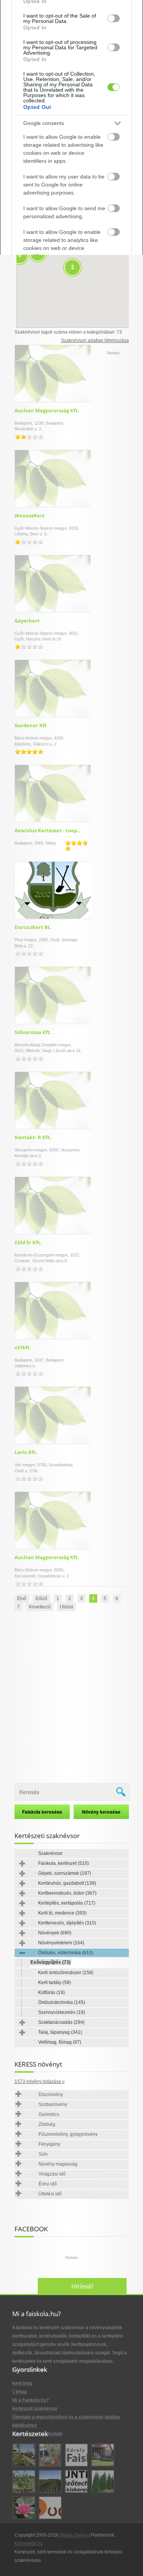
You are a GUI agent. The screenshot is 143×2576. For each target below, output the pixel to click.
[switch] (114, 18)
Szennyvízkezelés (62, 2012)
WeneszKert (30, 516)
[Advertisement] (71, 1698)
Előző (41, 1598)
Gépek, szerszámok (65, 1873)
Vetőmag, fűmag (60, 2042)
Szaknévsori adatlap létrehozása (95, 340)
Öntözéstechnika (62, 2002)
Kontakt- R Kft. (33, 1137)
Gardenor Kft (31, 725)
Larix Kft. (26, 1452)
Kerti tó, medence (62, 1913)
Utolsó (67, 1607)
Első (22, 1598)
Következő (40, 1607)
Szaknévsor (50, 1853)
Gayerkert (27, 621)
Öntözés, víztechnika (66, 1953)
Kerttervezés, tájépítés (67, 1923)
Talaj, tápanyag (60, 2032)
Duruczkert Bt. (33, 927)
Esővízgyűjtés (51, 1962)
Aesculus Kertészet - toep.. (47, 830)
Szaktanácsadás (61, 2022)
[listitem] (71, 123)
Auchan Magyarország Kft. (47, 410)
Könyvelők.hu (29, 2544)
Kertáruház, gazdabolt (67, 1883)
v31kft (22, 1347)
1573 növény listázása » (40, 2082)
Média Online (74, 2535)
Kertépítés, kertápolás (67, 1903)
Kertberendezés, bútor (67, 1893)
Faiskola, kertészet (63, 1863)
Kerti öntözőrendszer (66, 1973)
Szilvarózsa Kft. (33, 1032)
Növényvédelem (61, 1943)
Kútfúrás (51, 1992)
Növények (55, 1933)
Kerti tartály (55, 1983)
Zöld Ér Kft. (28, 1242)
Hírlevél (82, 2286)
